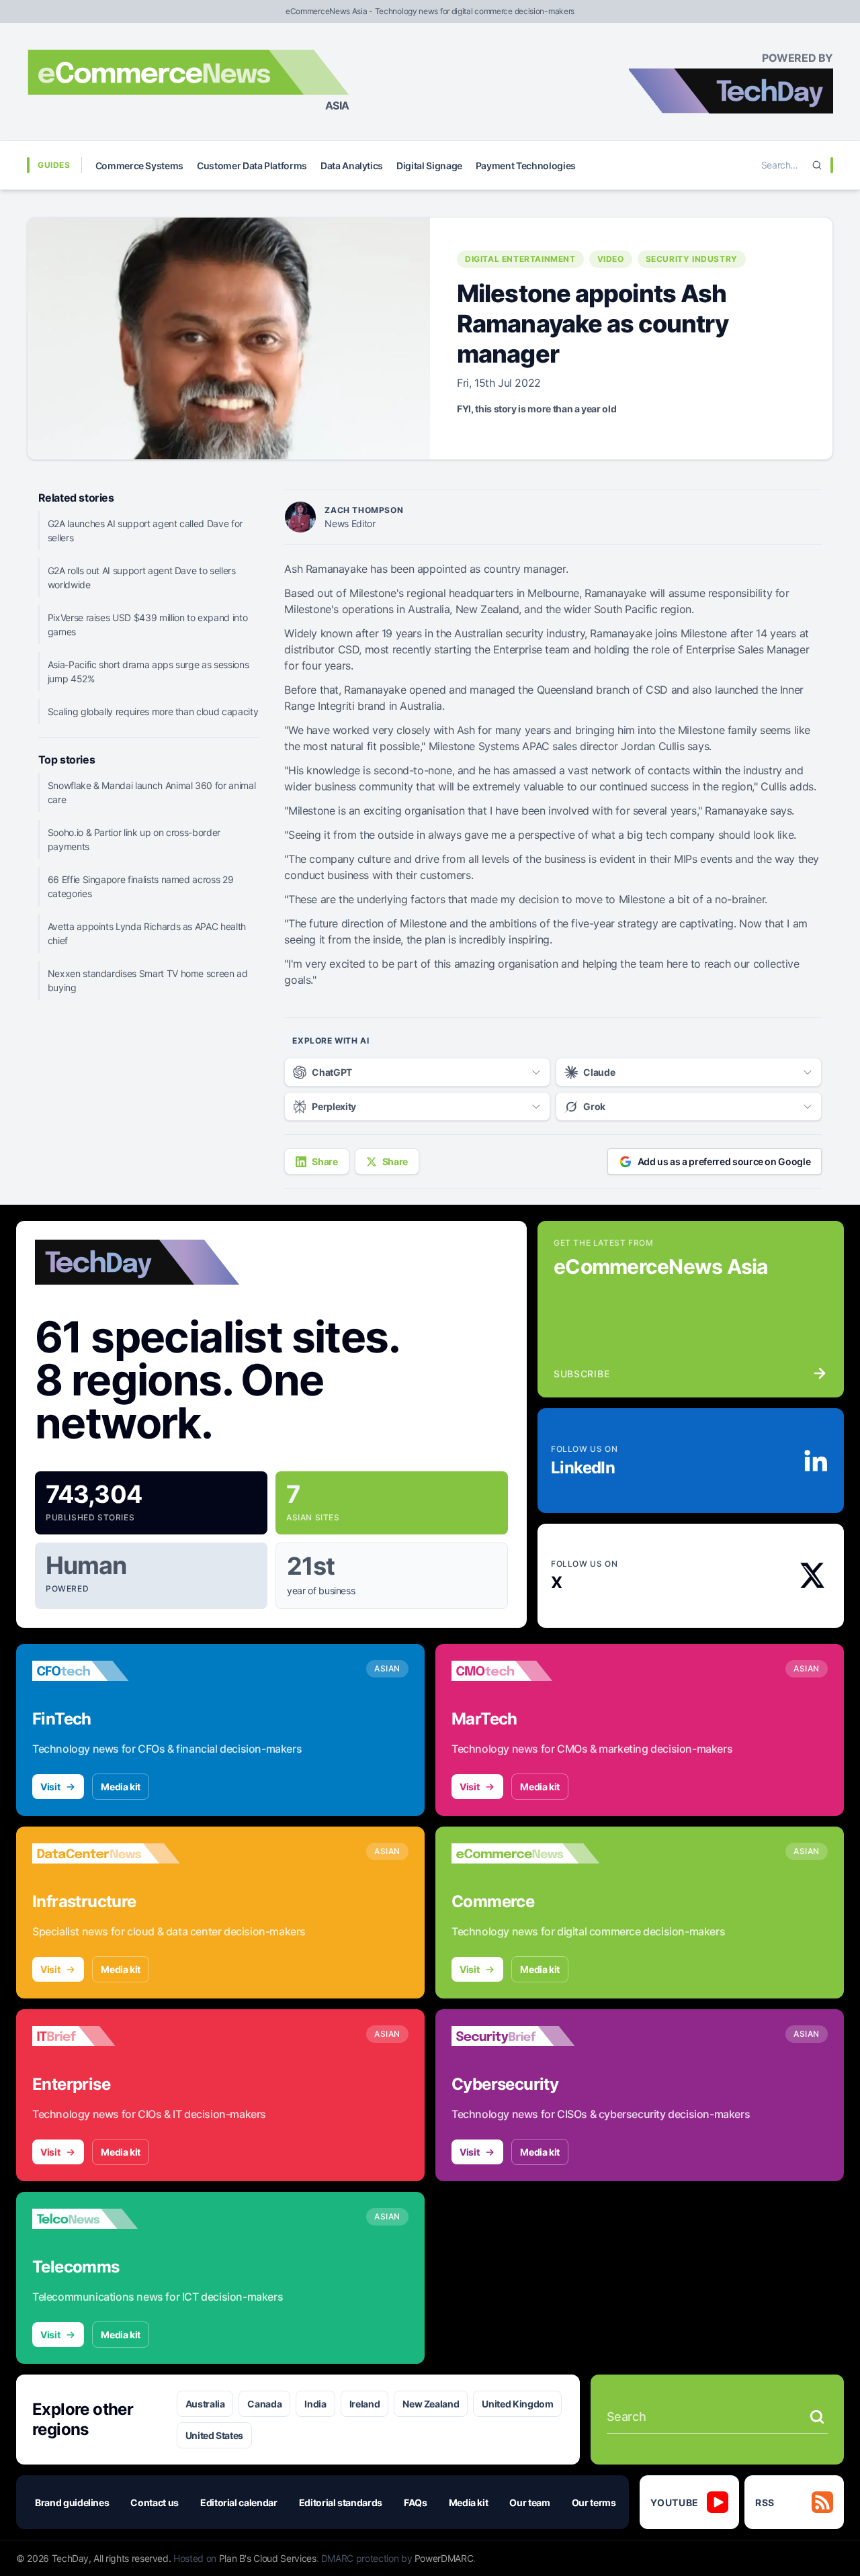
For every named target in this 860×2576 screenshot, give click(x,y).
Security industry (692, 259)
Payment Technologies (526, 166)
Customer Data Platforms (252, 166)
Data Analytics (352, 166)
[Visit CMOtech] (525, 1671)
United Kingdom (517, 2404)
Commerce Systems (139, 166)
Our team (529, 2502)
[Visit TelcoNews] (106, 2219)
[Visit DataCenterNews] (106, 1853)
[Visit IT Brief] (106, 2036)
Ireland (365, 2404)
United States (214, 2435)
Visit (50, 1787)
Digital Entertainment (520, 259)
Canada (264, 2404)
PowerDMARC (444, 2558)
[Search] (817, 165)
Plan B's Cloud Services (268, 2558)
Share (325, 1161)
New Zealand (431, 2404)
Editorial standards (341, 2502)
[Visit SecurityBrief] (525, 2036)
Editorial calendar (239, 2502)
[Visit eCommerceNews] (525, 1853)
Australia (205, 2404)
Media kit (121, 1787)
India (315, 2404)
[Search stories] (817, 2417)
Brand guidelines (72, 2502)
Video (611, 259)
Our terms (594, 2502)
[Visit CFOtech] (106, 1671)
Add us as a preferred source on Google (724, 1161)
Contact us (155, 2502)
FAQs (416, 2502)
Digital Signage (429, 166)
